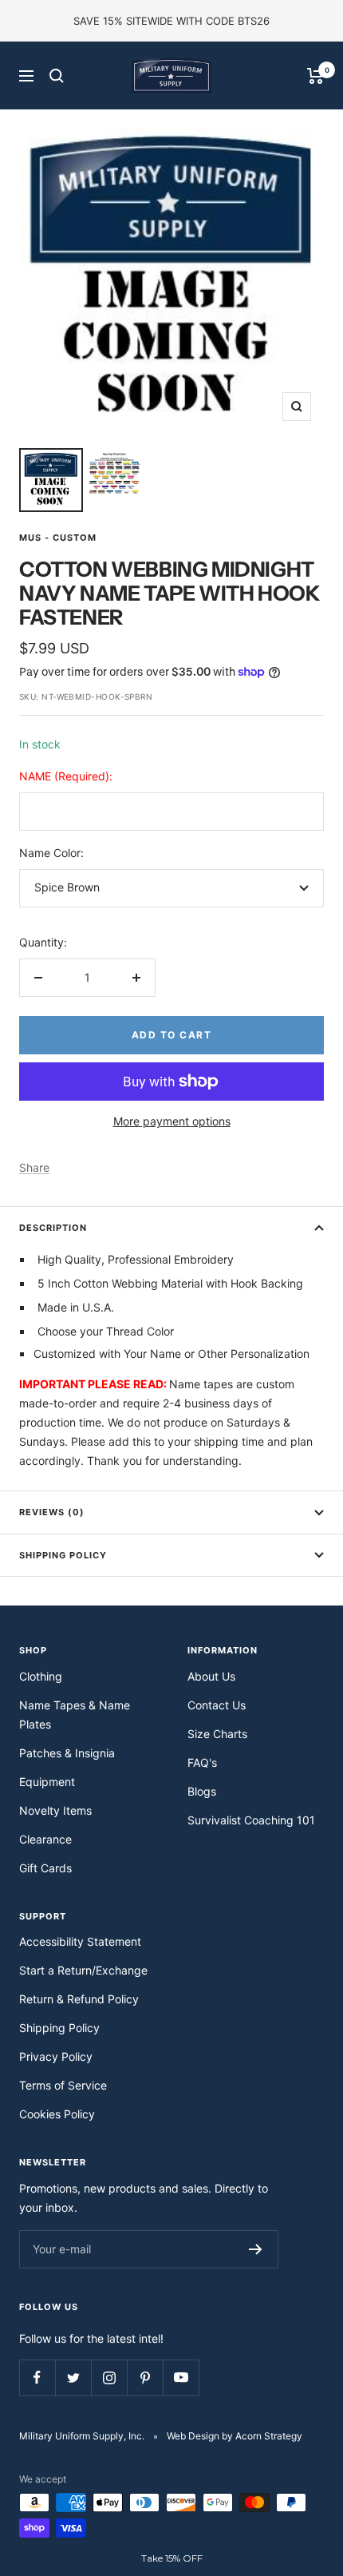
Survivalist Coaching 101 (251, 1820)
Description (53, 1228)
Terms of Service (63, 2085)
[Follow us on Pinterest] (145, 2378)
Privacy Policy (56, 2056)
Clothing (41, 1676)
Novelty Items (55, 1810)
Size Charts (217, 1734)
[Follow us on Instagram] (109, 2378)
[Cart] (315, 76)
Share (34, 1167)
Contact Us (217, 1705)
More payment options (172, 1121)
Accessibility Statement (80, 1941)
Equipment (47, 1782)
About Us (211, 1676)
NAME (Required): (66, 776)
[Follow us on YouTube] (181, 2378)
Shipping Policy (63, 1555)
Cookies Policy (57, 2114)
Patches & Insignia (67, 1753)
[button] (171, 2558)
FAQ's (202, 1762)
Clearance (45, 1839)
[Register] (256, 2249)
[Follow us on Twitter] (73, 2378)
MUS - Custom (58, 538)
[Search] (57, 76)
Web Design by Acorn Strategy (235, 2436)
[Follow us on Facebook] (37, 2378)
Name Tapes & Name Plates (75, 1715)
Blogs (202, 1791)
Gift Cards (45, 1868)
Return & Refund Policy (79, 1999)
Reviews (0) (52, 1512)
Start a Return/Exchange (83, 1970)
